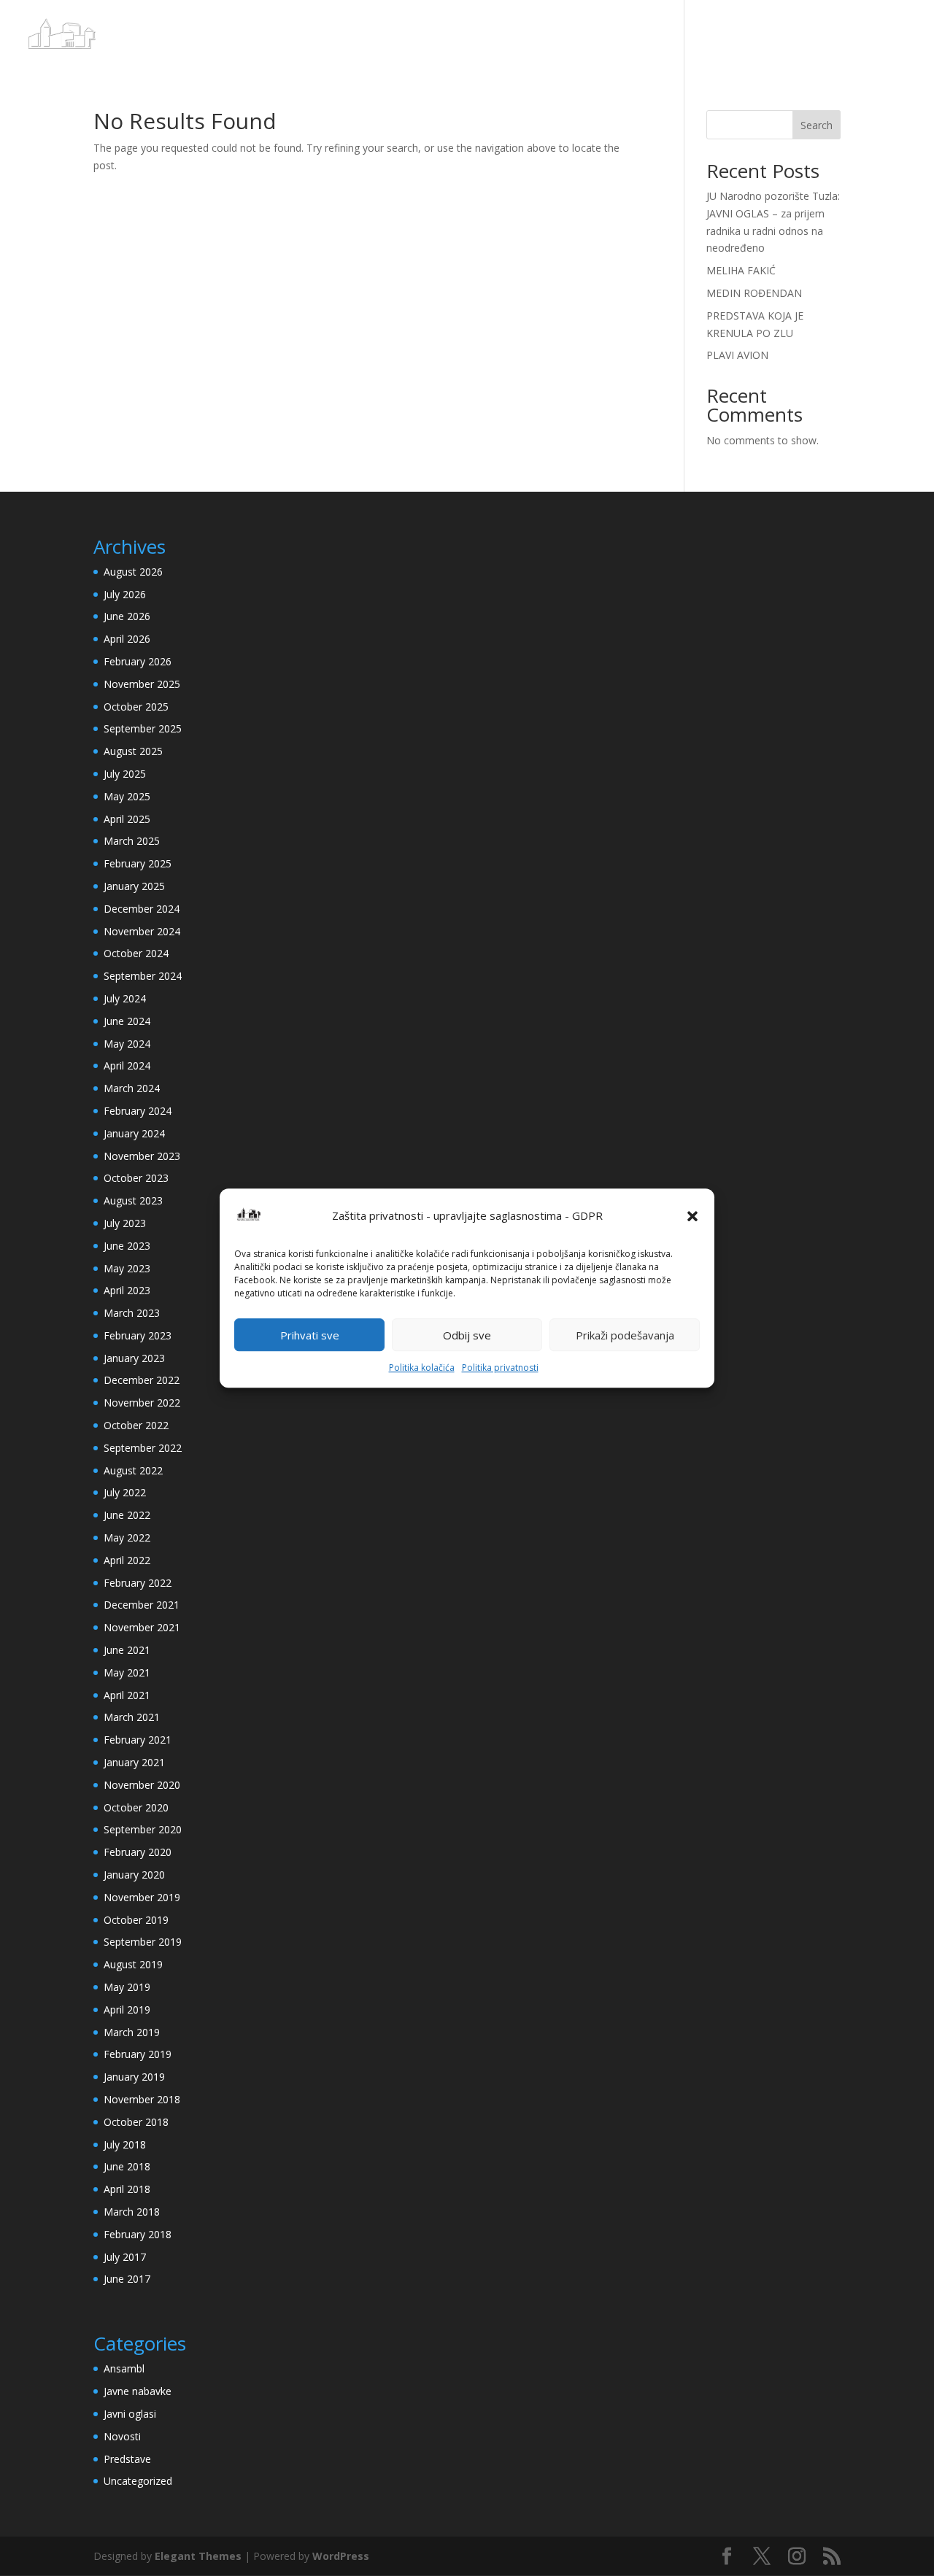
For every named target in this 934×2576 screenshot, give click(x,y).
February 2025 (138, 863)
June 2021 (127, 1650)
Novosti (122, 2436)
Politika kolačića (422, 1368)
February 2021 (138, 1740)
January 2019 (134, 2077)
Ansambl (124, 2368)
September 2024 (143, 976)
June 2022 (127, 1515)
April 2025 (127, 819)
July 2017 (125, 2257)
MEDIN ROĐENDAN (754, 293)
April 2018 (127, 2189)
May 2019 (127, 1987)
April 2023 (127, 1290)
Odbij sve (467, 1335)
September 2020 (143, 1829)
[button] (692, 1216)
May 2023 (127, 1268)
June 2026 (127, 616)
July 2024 (125, 998)
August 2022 (133, 1470)
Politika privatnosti (500, 1368)
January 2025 (134, 886)
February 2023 (138, 1335)
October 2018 (136, 2122)
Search (817, 125)
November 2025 (142, 684)
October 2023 (136, 1178)
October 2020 (136, 1807)
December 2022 (142, 1380)
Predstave (127, 2459)
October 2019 (136, 1920)
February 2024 (138, 1111)
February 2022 (138, 1583)
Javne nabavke (138, 2391)
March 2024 (132, 1088)
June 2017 (127, 2279)
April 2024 (127, 1065)
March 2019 (132, 2032)
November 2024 (142, 931)
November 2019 (142, 1897)
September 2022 (143, 1448)
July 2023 (125, 1223)
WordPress (341, 2556)
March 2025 (132, 841)
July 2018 (125, 2144)
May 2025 (127, 796)
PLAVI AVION (737, 355)
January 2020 (134, 1875)
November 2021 (142, 1627)
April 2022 (127, 1560)
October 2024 (136, 953)
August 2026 (133, 572)
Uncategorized (138, 2481)
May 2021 (127, 1672)
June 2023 (127, 1246)
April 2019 (127, 2010)
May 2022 (127, 1538)
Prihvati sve (310, 1335)
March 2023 (132, 1313)
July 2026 (125, 594)
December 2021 (142, 1605)
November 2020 (142, 1785)
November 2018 (142, 2099)
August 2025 (133, 751)
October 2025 (136, 707)
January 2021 (134, 1762)
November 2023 (142, 1156)
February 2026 (138, 661)
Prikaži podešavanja (625, 1335)
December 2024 (142, 909)
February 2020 (138, 1852)
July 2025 (125, 774)
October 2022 (136, 1425)
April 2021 (127, 1695)
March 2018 (132, 2212)
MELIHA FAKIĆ (741, 270)
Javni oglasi (130, 2414)
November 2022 (142, 1403)
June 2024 (127, 1021)
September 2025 (143, 728)
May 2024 (127, 1044)
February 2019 (138, 2054)
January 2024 (134, 1133)
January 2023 (134, 1358)
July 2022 (125, 1492)
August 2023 (133, 1200)
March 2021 (132, 1717)
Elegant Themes (198, 2556)
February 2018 (138, 2234)
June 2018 (127, 2166)
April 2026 (127, 639)
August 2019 (133, 1964)
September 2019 (143, 1942)
